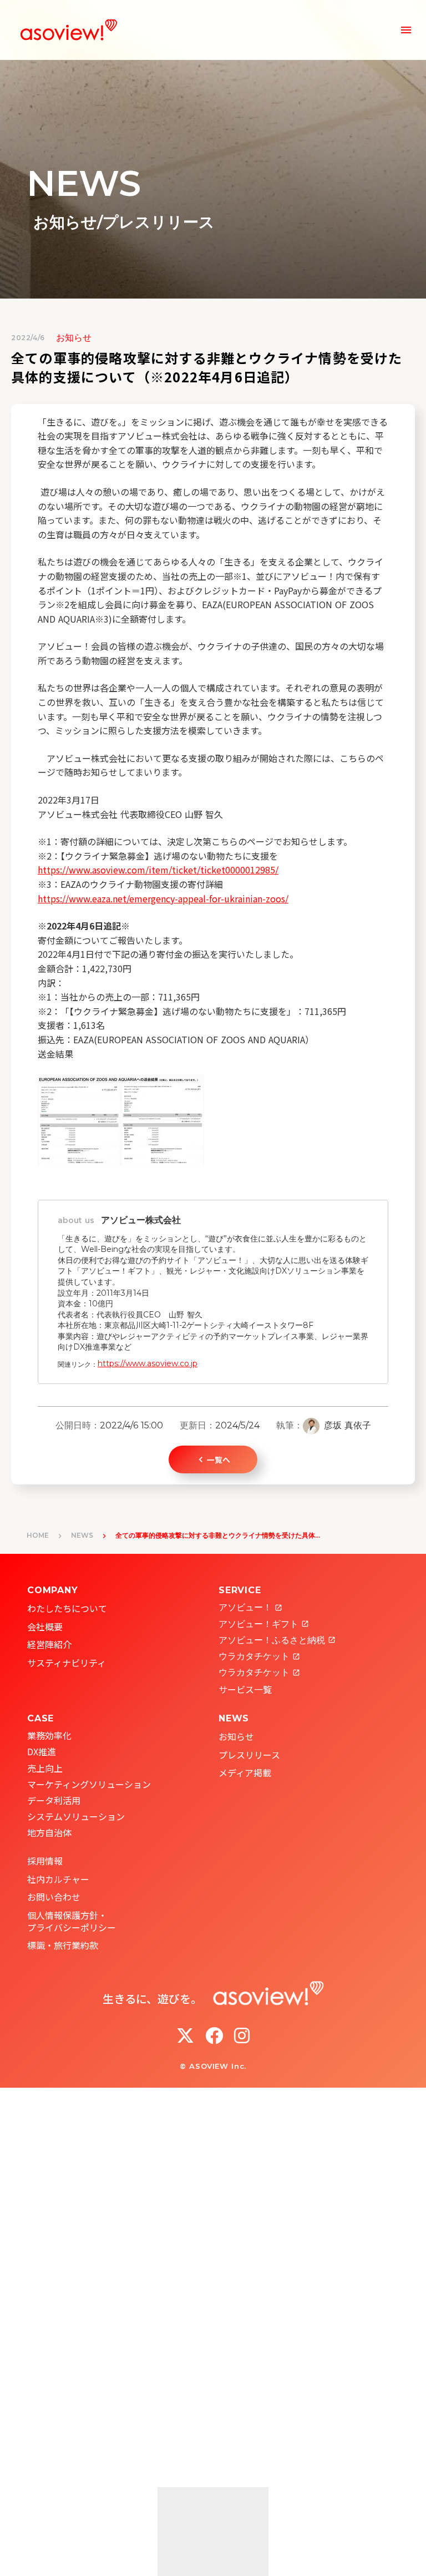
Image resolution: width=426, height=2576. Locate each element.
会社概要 (45, 1627)
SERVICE (240, 1590)
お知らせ (236, 1736)
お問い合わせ (54, 1897)
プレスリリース (249, 1755)
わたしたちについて (67, 1608)
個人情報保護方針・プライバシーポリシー (72, 1921)
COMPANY (53, 1590)
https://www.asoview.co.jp (148, 1363)
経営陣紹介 (49, 1644)
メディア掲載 (245, 1772)
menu (406, 30)
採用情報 (45, 1861)
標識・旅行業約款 (63, 1945)
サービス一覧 (245, 1689)
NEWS (82, 1535)
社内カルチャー (58, 1879)
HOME (38, 1535)
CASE (40, 1718)
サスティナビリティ (67, 1663)
